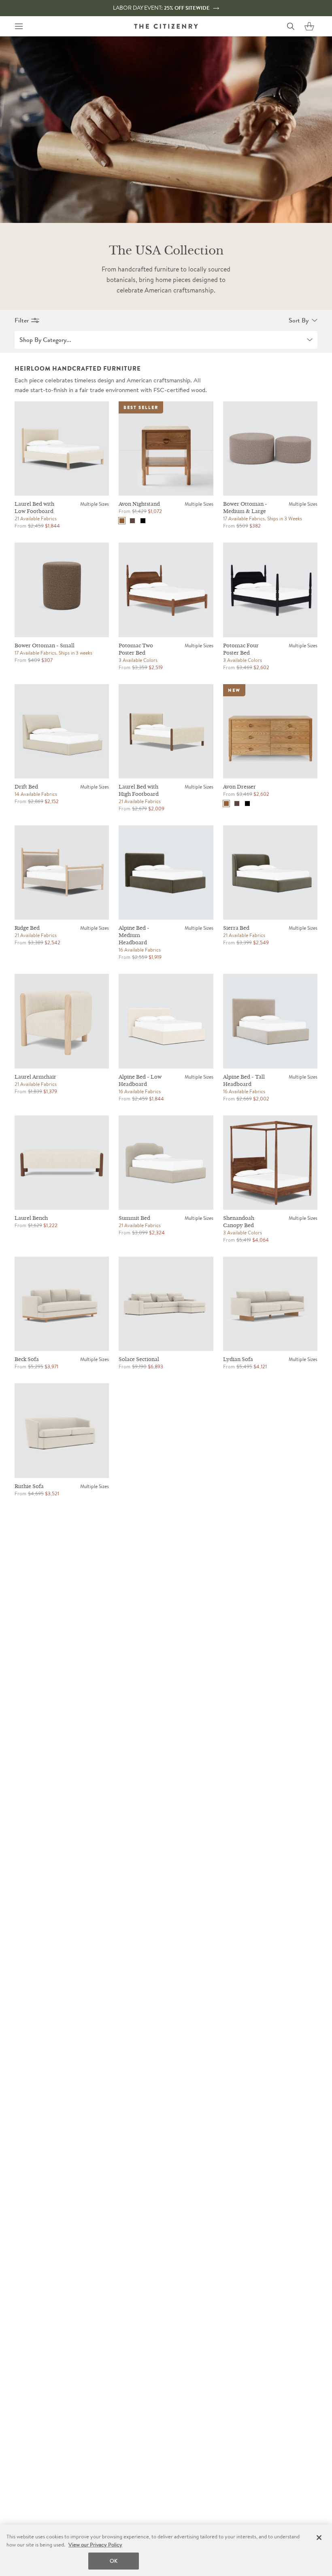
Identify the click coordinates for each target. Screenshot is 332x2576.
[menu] (19, 26)
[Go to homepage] (166, 26)
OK (114, 2561)
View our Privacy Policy (95, 2545)
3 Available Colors (138, 660)
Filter (22, 320)
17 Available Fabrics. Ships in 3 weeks (53, 653)
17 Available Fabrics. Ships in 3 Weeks (263, 518)
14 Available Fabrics (36, 794)
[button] (309, 26)
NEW (234, 690)
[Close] (319, 2538)
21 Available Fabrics (36, 518)
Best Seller (141, 407)
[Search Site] (291, 26)
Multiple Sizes (95, 504)
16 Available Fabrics (140, 950)
